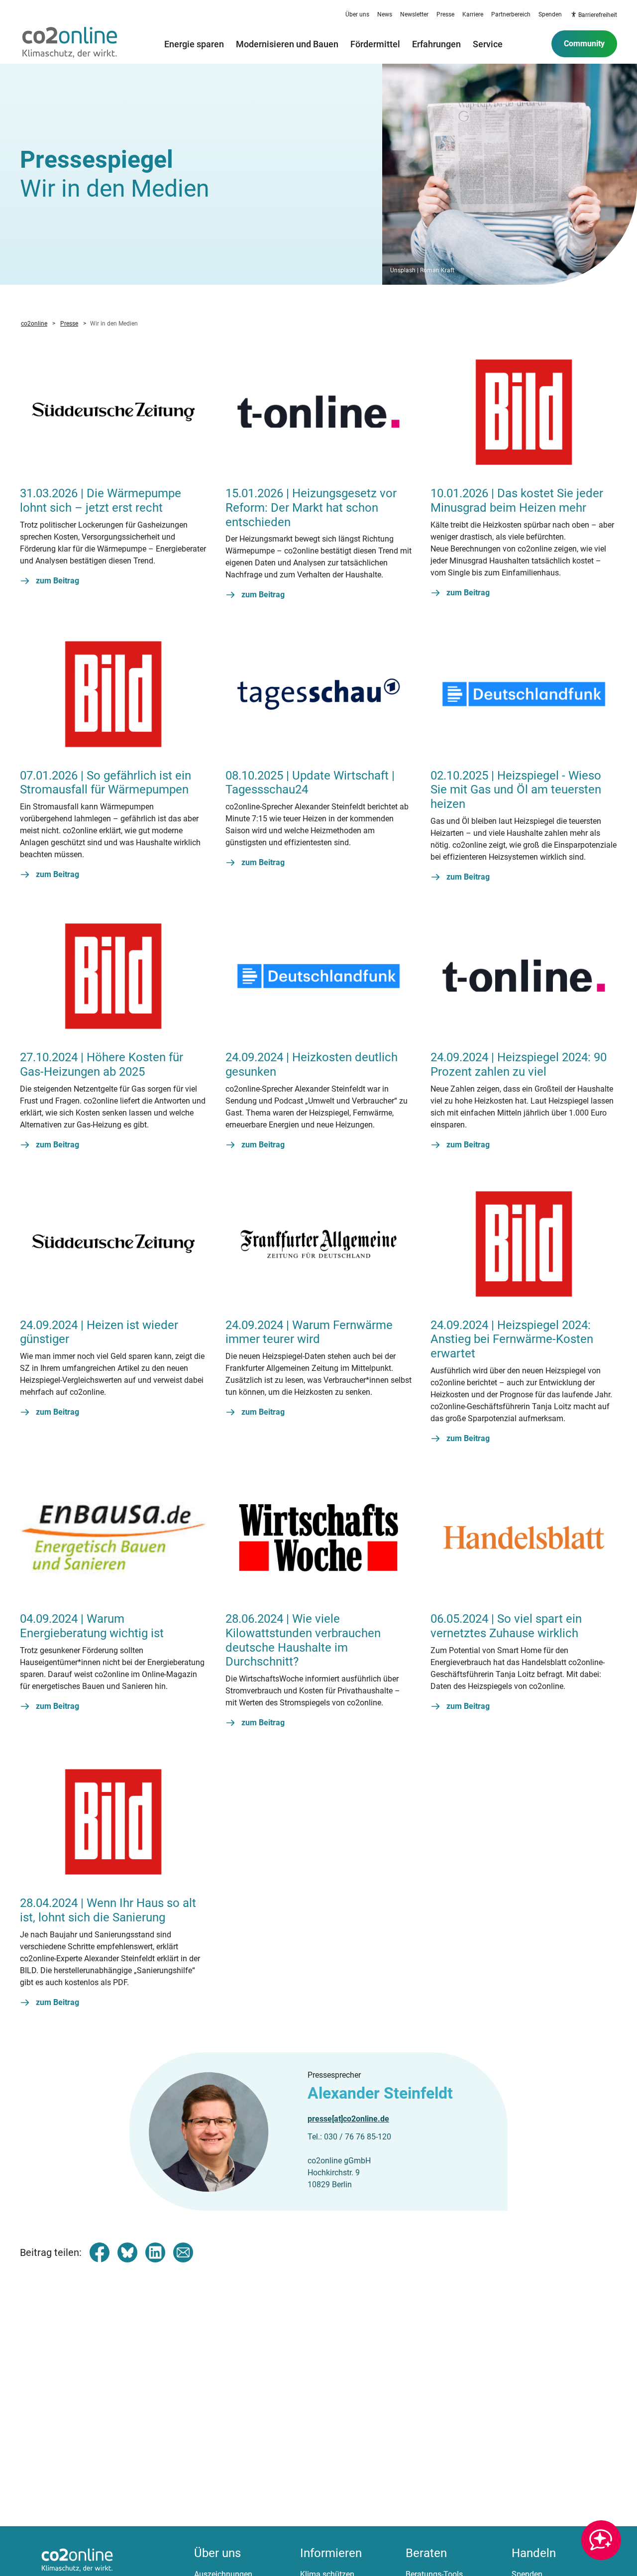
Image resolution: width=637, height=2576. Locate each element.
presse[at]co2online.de (348, 2119)
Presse (445, 14)
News (385, 14)
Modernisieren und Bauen (287, 44)
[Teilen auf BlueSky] (127, 2252)
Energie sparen (194, 44)
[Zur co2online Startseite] (70, 44)
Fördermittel (375, 44)
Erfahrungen (436, 44)
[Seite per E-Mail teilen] (183, 2252)
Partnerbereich (511, 14)
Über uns (357, 14)
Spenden (550, 14)
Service (488, 44)
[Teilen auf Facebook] (100, 2252)
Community (584, 44)
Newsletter (414, 14)
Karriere (473, 14)
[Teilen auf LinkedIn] (155, 2252)
